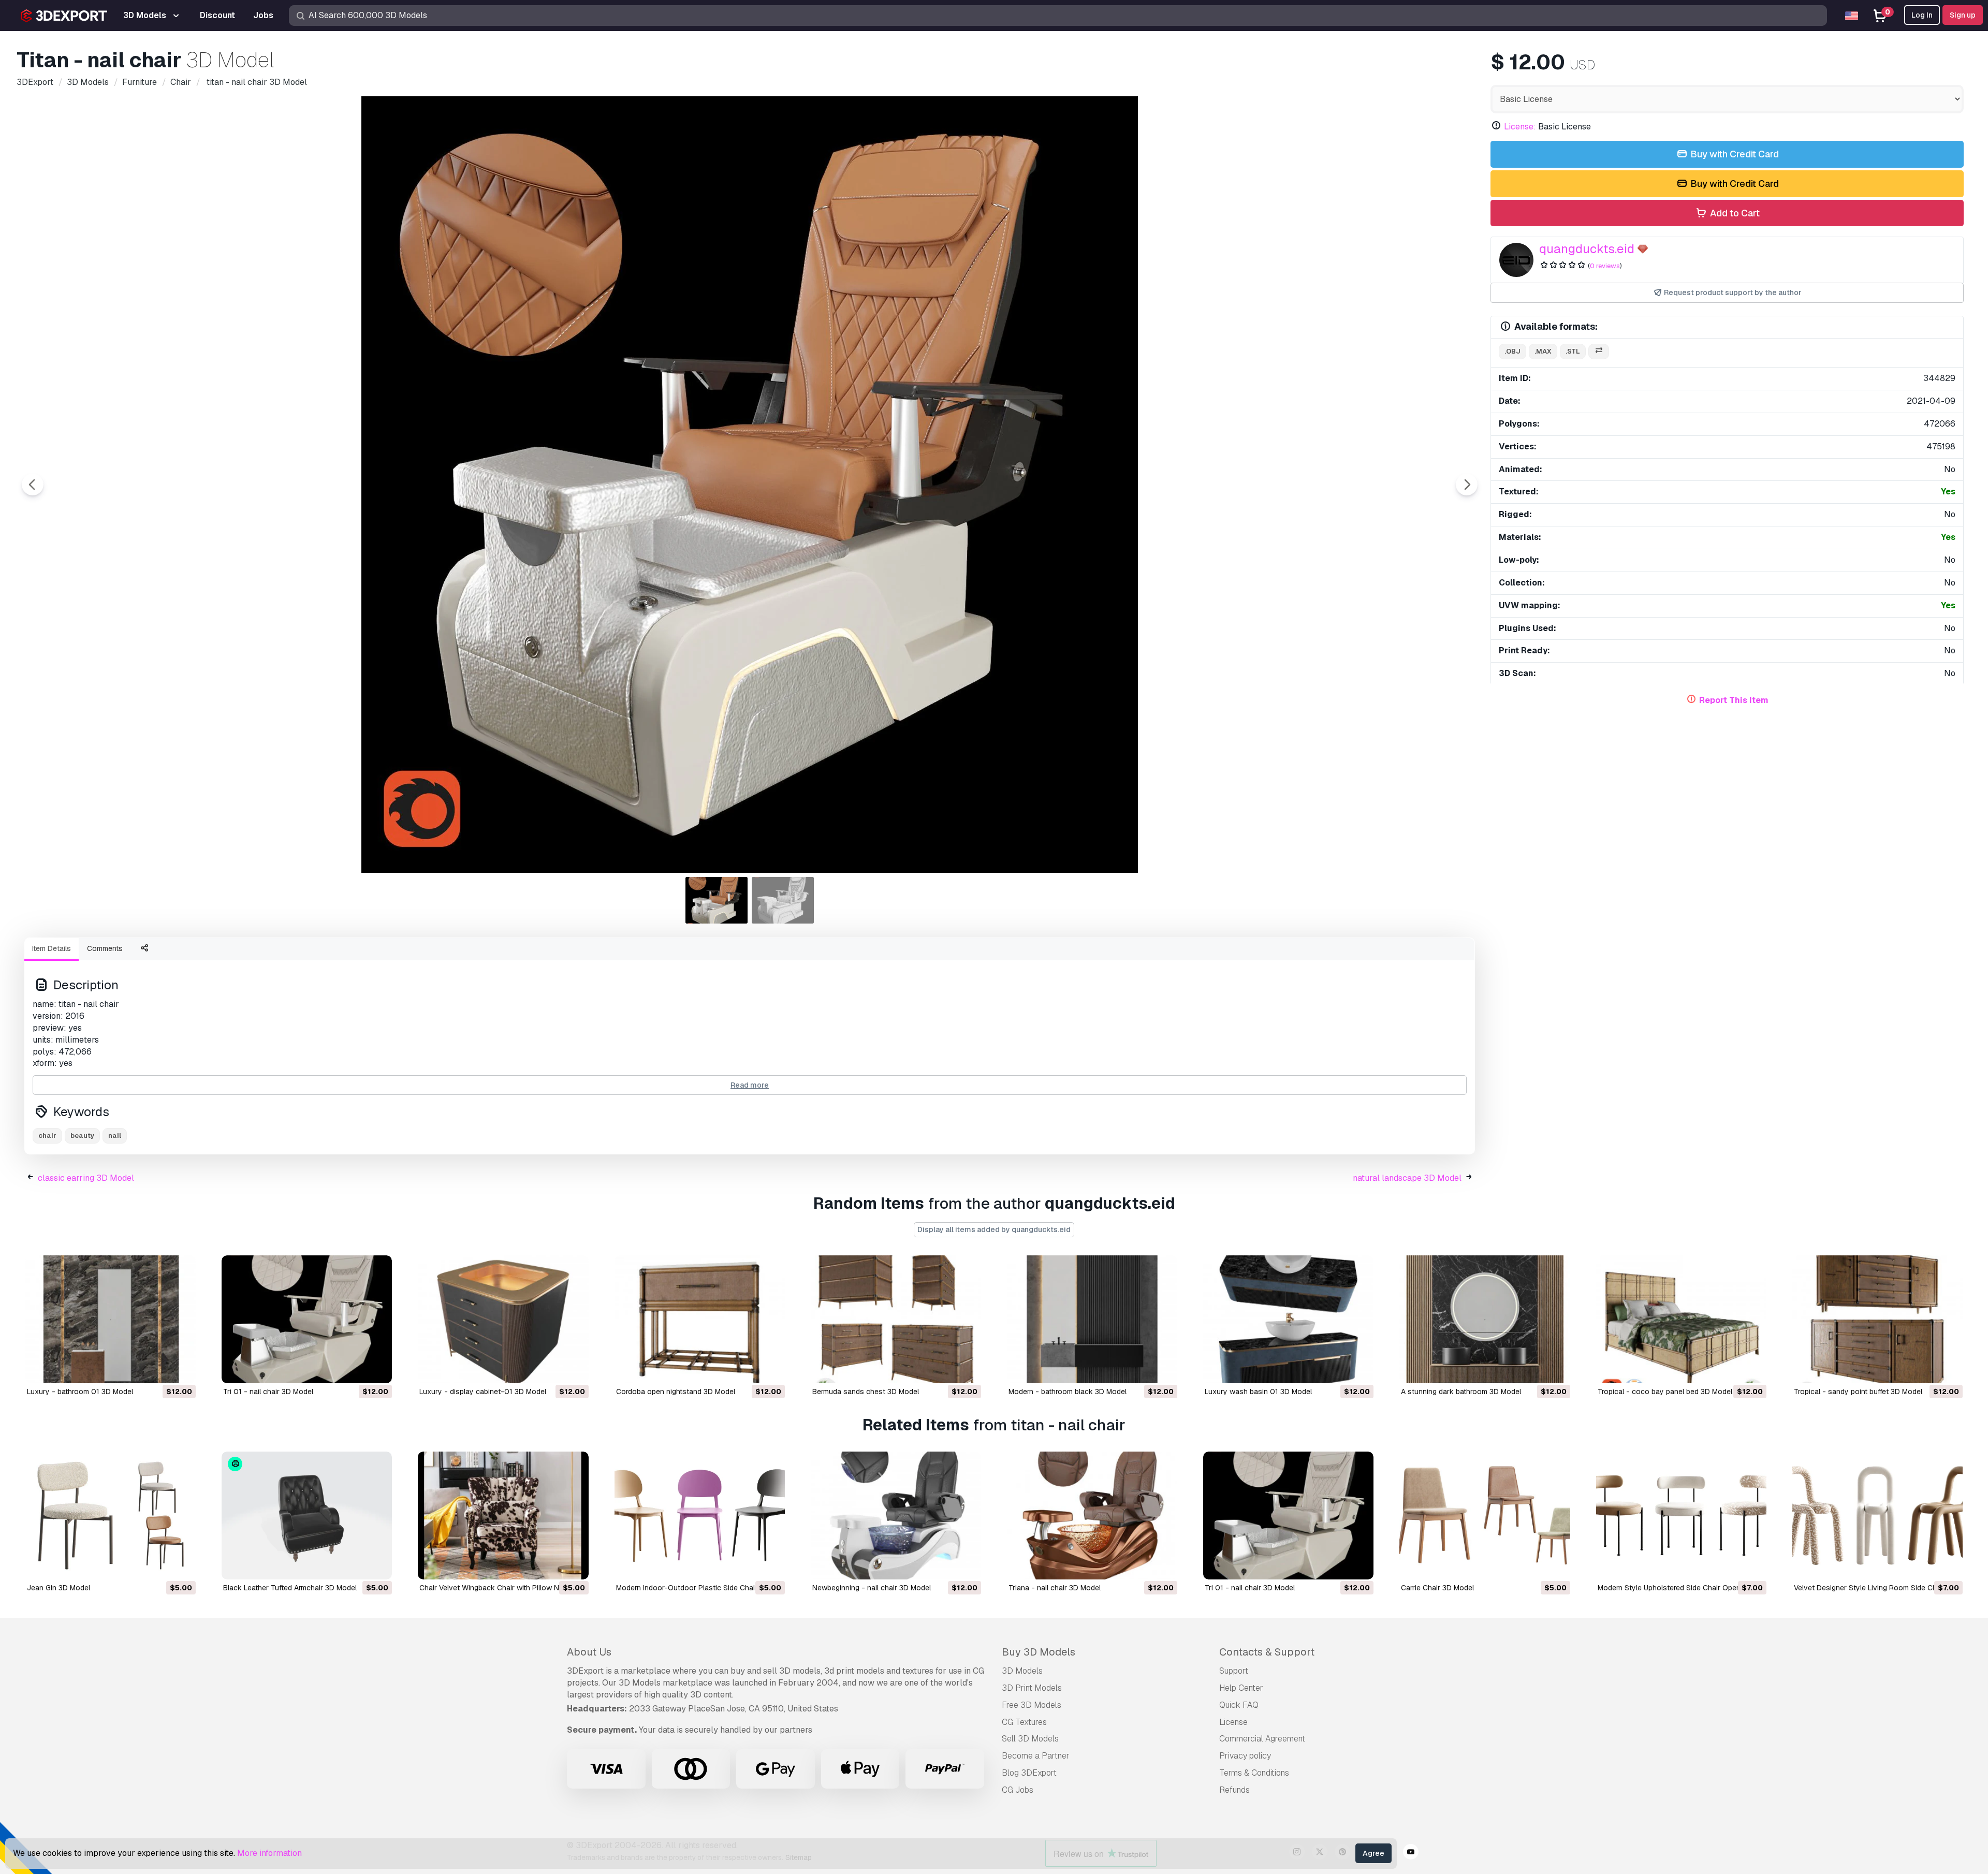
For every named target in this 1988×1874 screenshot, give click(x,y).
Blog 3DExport (1029, 1773)
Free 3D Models (1032, 1705)
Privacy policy (1245, 1756)
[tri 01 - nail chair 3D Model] (307, 1319)
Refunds (1234, 1790)
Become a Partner (1036, 1756)
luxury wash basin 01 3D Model (1258, 1392)
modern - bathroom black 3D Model (1068, 1392)
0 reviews (1605, 266)
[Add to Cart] (159, 1369)
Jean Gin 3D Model (59, 1588)
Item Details (52, 948)
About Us (589, 1652)
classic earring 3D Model (86, 1178)
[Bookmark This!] (181, 1369)
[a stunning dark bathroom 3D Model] (1485, 1319)
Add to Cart (1734, 213)
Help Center (1241, 1688)
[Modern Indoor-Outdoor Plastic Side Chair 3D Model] (700, 1516)
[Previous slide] (33, 485)
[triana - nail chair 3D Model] (1092, 1516)
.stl (1573, 351)
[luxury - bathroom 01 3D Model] (111, 1319)
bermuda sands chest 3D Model (866, 1392)
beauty (82, 1136)
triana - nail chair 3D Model (1055, 1588)
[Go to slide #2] (783, 900)
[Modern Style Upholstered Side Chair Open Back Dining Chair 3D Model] (1681, 1516)
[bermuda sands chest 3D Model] (896, 1319)
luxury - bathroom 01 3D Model (80, 1392)
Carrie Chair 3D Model (1437, 1588)
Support (1234, 1671)
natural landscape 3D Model (1407, 1178)
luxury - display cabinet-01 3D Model (483, 1392)
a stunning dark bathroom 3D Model (1461, 1392)
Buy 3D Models (1039, 1652)
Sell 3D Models (1030, 1739)
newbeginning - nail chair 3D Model (872, 1588)
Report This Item (1734, 700)
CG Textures (1024, 1722)
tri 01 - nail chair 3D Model (268, 1392)
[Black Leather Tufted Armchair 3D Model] (307, 1516)
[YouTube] (1411, 1853)
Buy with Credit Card (1734, 154)
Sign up (1963, 15)
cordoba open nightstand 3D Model (676, 1392)
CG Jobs (1018, 1790)
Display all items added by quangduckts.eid (994, 1229)
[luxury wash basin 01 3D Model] (1288, 1319)
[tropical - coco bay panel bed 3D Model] (1681, 1319)
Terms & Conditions (1254, 1773)
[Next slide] (1467, 485)
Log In (1922, 15)
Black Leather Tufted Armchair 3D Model (290, 1588)
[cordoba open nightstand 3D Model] (700, 1319)
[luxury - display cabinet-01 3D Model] (503, 1319)
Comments (105, 948)
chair (47, 1136)
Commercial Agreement (1262, 1739)
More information (269, 1853)
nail (115, 1136)
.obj (1512, 351)
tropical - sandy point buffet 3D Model (1858, 1392)
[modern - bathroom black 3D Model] (1092, 1319)
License (1233, 1722)
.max (1543, 351)
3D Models (1022, 1671)
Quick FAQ (1239, 1705)
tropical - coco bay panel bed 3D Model (1665, 1392)
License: (1520, 127)
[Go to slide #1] (717, 900)
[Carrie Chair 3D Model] (1485, 1516)
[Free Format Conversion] (1599, 352)
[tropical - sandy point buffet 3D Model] (1877, 1319)
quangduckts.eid (1587, 249)
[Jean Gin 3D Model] (111, 1516)
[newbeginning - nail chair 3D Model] (896, 1516)
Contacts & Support (1267, 1652)
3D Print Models (1032, 1688)
